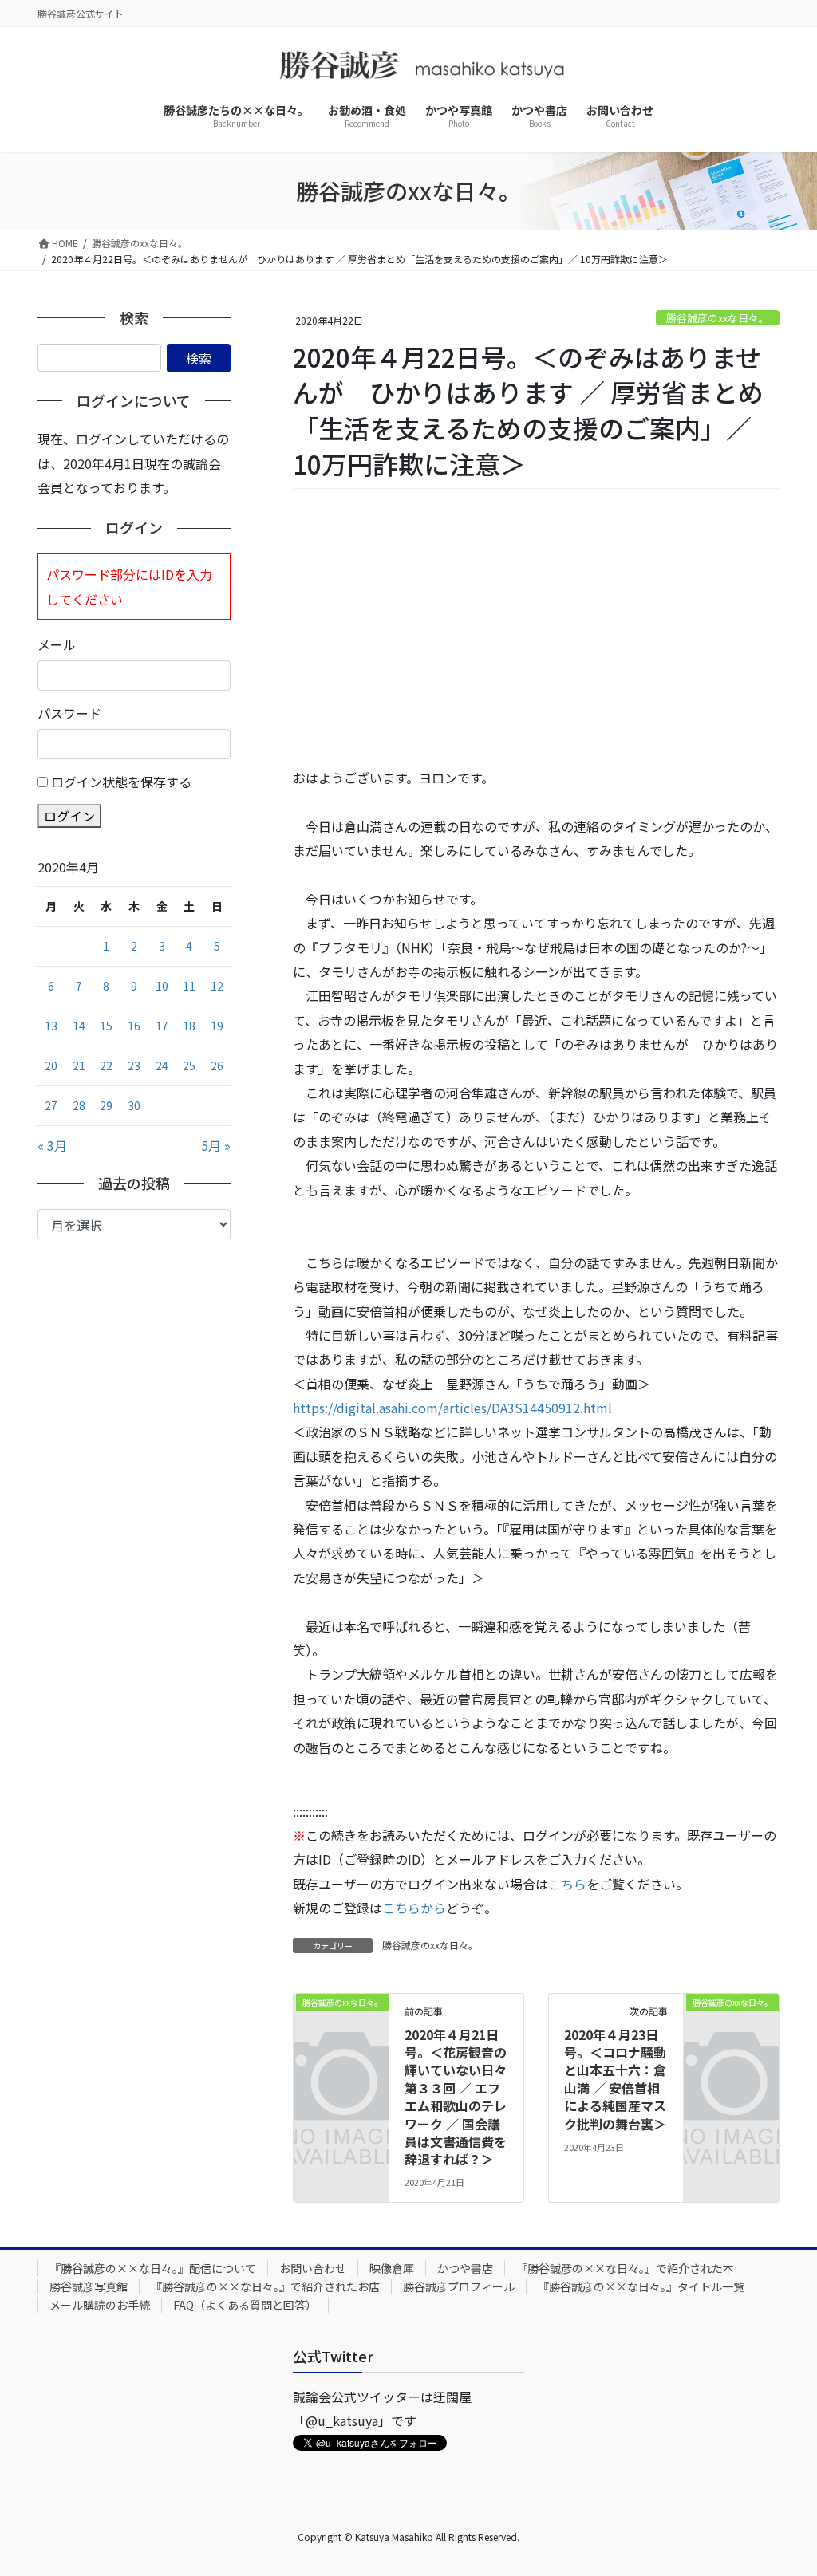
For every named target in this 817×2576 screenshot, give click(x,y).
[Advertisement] (536, 628)
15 (106, 1026)
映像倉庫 (392, 2268)
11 (189, 986)
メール (57, 644)
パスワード (69, 713)
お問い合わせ (313, 2268)
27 (51, 1105)
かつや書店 (465, 2268)
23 (134, 1065)
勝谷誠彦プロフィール (459, 2286)
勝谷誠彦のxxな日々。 (718, 318)
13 (51, 1026)
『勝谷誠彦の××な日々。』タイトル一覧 (641, 2286)
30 (134, 1105)
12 (217, 986)
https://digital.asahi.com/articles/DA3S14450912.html (452, 1408)
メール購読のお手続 (100, 2305)
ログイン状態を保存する (121, 782)
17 (162, 1026)
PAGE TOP (784, 2483)
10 (162, 986)
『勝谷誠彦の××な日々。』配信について (153, 2268)
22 (106, 1065)
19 (217, 1026)
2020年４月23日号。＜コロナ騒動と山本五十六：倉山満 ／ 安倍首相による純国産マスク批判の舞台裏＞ (615, 2079)
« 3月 (52, 1145)
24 (162, 1065)
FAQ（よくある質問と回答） (245, 2305)
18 (189, 1026)
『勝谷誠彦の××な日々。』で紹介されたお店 (265, 2286)
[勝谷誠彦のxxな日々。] (341, 2021)
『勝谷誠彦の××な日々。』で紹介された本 (625, 2268)
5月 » (216, 1145)
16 (134, 1026)
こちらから (414, 1908)
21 (79, 1065)
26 (217, 1065)
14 (79, 1026)
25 (189, 1065)
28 (79, 1105)
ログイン (69, 816)
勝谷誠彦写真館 (89, 2286)
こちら (567, 1884)
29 (106, 1105)
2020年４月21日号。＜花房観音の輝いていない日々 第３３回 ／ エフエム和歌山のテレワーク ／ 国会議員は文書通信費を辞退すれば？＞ (462, 2097)
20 (51, 1065)
